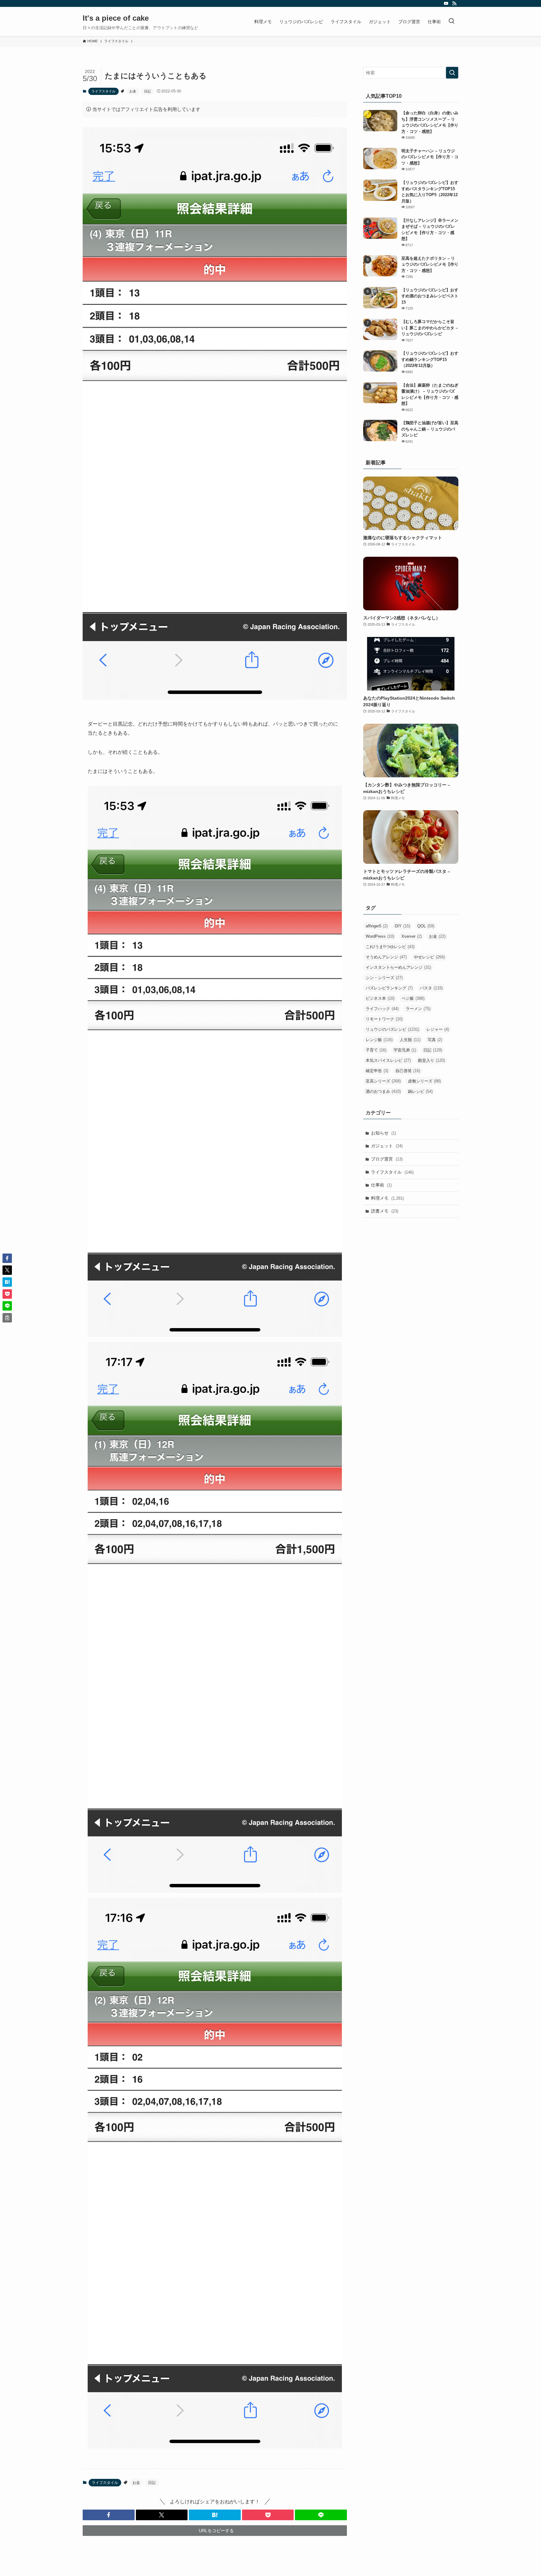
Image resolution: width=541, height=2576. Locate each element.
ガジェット (387, 1146)
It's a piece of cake (116, 18)
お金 (133, 91)
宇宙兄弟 (405, 1050)
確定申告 (377, 1071)
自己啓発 (408, 1071)
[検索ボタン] (451, 21)
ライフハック (382, 1009)
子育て (376, 1050)
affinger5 (377, 926)
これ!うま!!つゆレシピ (390, 947)
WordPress (380, 936)
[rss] (454, 3)
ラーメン (418, 1009)
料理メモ (387, 1198)
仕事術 (381, 1185)
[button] (109, 2515)
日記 (147, 91)
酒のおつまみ (383, 1091)
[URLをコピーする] (7, 1318)
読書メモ (385, 1211)
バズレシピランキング (389, 988)
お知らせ (384, 1133)
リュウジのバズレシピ (392, 1029)
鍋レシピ (420, 1091)
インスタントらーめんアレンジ (398, 967)
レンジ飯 (379, 1040)
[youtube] (446, 3)
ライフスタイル (103, 91)
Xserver (412, 936)
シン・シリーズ (384, 978)
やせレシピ (429, 957)
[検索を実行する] (452, 73)
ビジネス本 (380, 998)
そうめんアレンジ (386, 957)
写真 (435, 1040)
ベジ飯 (413, 998)
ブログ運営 (387, 1159)
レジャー (438, 1029)
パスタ (431, 988)
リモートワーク (384, 1019)
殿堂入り (431, 1060)
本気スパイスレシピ (388, 1060)
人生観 (410, 1040)
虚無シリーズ (424, 1081)
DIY (402, 926)
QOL (426, 926)
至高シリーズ (383, 1081)
